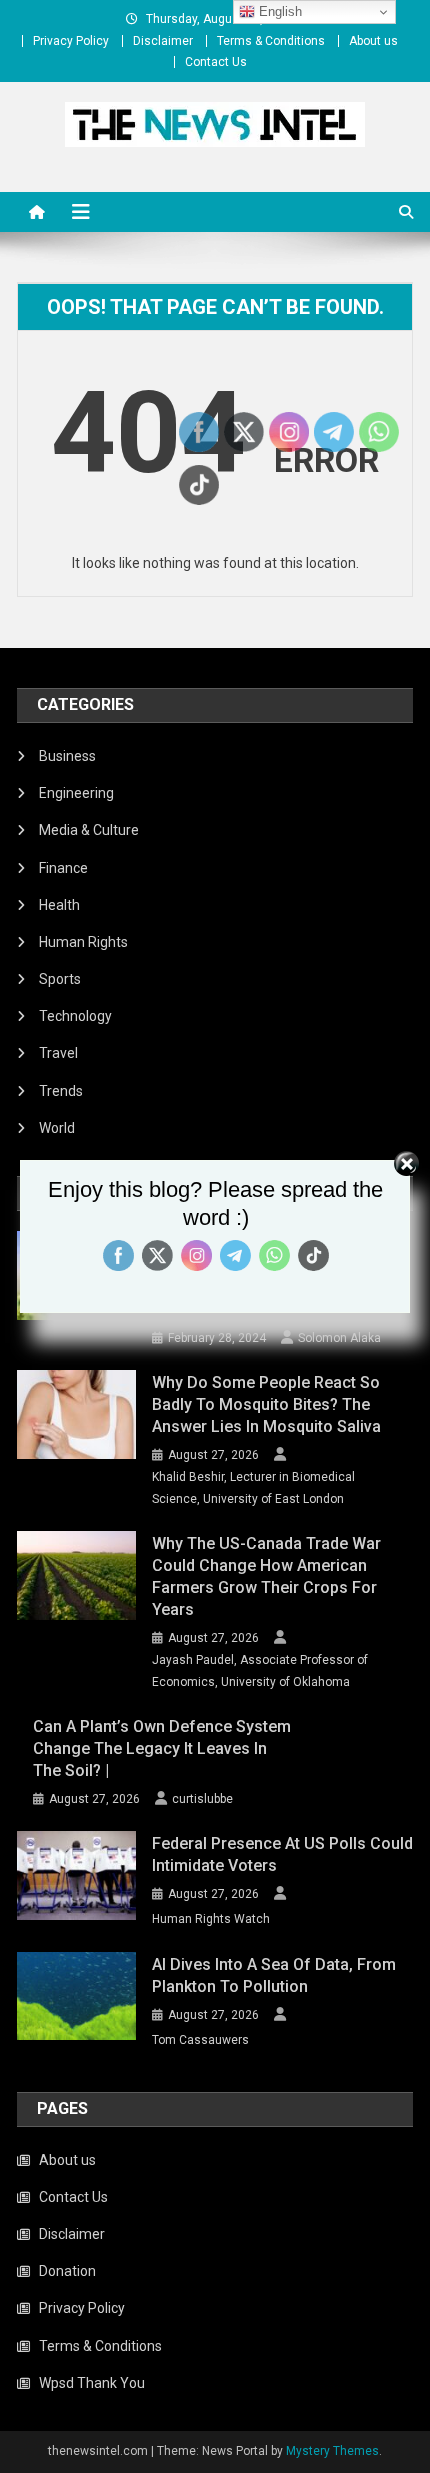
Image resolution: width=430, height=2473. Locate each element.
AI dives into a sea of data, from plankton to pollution (274, 1975)
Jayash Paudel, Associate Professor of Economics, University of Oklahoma (260, 1671)
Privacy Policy (71, 41)
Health (59, 905)
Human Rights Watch (211, 1919)
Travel (58, 1053)
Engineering (76, 793)
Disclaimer (163, 41)
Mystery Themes (332, 2451)
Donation (67, 2271)
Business (67, 756)
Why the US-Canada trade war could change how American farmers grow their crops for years (266, 1576)
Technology (75, 1016)
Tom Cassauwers (200, 2040)
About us (373, 41)
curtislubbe (202, 1799)
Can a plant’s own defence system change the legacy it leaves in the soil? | (162, 1748)
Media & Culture (89, 830)
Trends (61, 1091)
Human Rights (83, 942)
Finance (63, 868)
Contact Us (216, 62)
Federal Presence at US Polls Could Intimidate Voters (282, 1854)
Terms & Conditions (271, 41)
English (278, 11)
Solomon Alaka (339, 1338)
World (57, 1128)
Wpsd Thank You (92, 2383)
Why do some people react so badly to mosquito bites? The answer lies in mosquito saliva (266, 1404)
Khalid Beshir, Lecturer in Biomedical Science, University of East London (253, 1488)
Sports (60, 979)
